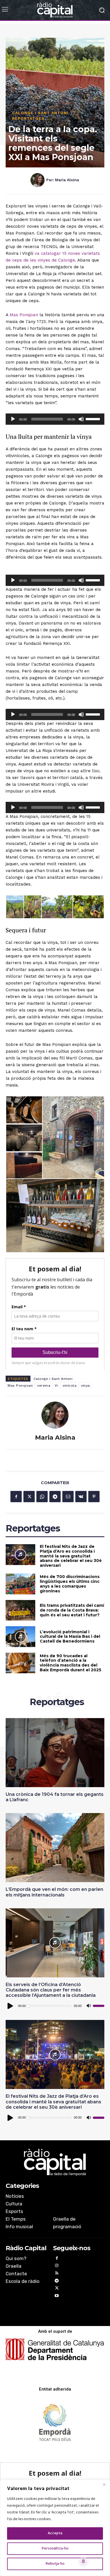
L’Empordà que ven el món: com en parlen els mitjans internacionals (54, 1892)
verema (44, 1386)
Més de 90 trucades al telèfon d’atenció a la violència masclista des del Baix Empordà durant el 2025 (71, 1663)
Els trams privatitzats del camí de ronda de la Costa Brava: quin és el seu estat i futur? (72, 1610)
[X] (29, 1497)
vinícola (70, 1386)
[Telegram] (55, 1497)
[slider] (94, 419)
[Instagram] (57, 2266)
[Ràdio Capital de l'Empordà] (55, 10)
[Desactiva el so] (81, 419)
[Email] (68, 1497)
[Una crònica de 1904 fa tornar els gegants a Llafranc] (55, 1753)
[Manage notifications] (83, 2561)
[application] (55, 419)
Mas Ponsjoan (24, 315)
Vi (56, 1386)
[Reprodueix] (13, 419)
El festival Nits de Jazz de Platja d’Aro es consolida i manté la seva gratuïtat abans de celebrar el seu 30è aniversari (71, 1556)
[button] (15, 907)
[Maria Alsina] (38, 180)
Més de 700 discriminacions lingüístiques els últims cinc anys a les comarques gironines (70, 1584)
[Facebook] (16, 1497)
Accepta (55, 2533)
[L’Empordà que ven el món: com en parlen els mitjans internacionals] (55, 1848)
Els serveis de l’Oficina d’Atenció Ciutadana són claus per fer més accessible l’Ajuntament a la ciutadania (51, 1990)
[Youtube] (57, 2297)
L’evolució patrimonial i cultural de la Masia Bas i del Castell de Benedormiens (70, 1637)
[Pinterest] (94, 1497)
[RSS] (57, 2274)
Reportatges (28, 118)
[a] (55, 2162)
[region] (55, 2528)
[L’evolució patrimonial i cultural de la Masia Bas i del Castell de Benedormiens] (20, 1637)
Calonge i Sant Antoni (40, 113)
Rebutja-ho (55, 2564)
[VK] (81, 1497)
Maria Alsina (67, 180)
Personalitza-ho (55, 2549)
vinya (85, 1386)
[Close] (104, 2484)
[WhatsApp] (42, 1497)
